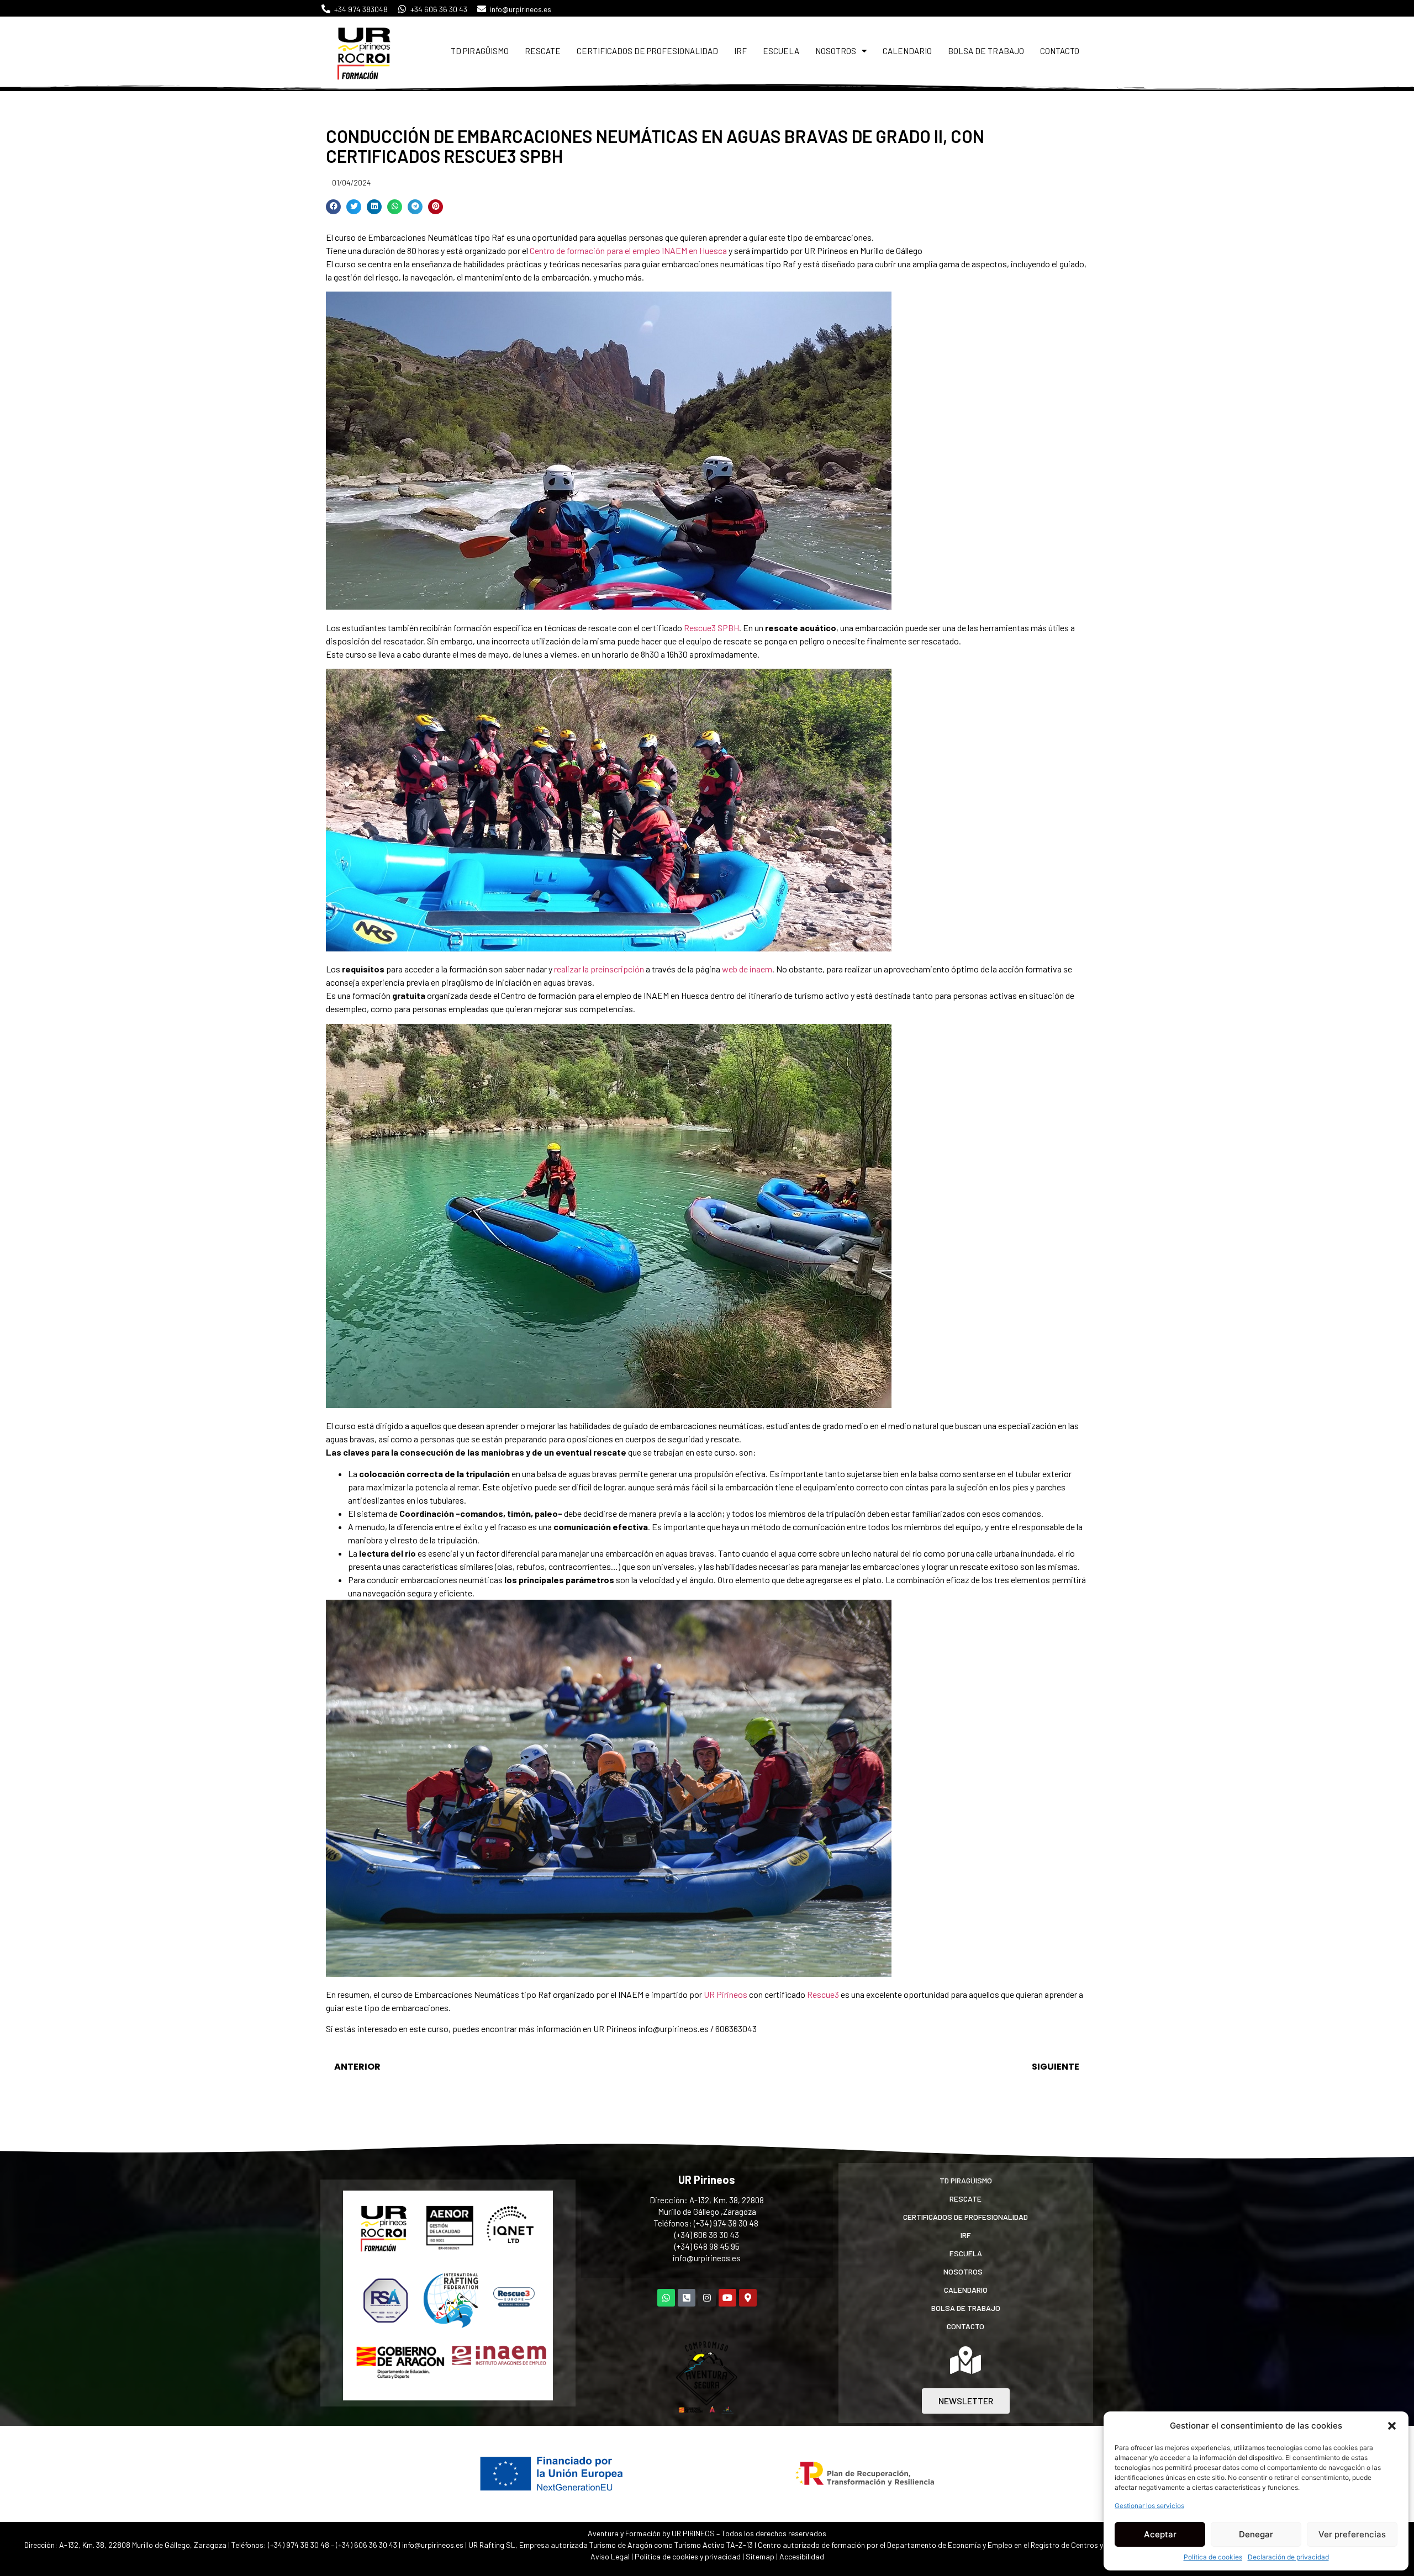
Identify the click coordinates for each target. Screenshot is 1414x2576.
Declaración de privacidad (1288, 2557)
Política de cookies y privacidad (688, 2556)
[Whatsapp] (666, 2298)
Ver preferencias (1352, 2534)
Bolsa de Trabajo (986, 51)
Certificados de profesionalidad (647, 51)
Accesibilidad (802, 2556)
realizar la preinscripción (599, 969)
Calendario (907, 51)
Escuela (781, 51)
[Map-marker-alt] (748, 2298)
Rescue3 (823, 1994)
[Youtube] (727, 2298)
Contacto (1060, 51)
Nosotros (836, 51)
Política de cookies (1213, 2557)
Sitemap (760, 2556)
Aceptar (1160, 2534)
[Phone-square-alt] (687, 2298)
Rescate (543, 51)
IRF (740, 51)
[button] (1392, 2426)
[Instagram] (707, 2298)
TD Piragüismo (480, 51)
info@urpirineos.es (707, 2258)
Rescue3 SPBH (711, 628)
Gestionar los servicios (1149, 2506)
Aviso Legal (610, 2556)
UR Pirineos (726, 1994)
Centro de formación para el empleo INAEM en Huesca (628, 250)
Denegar (1256, 2534)
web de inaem (747, 969)
